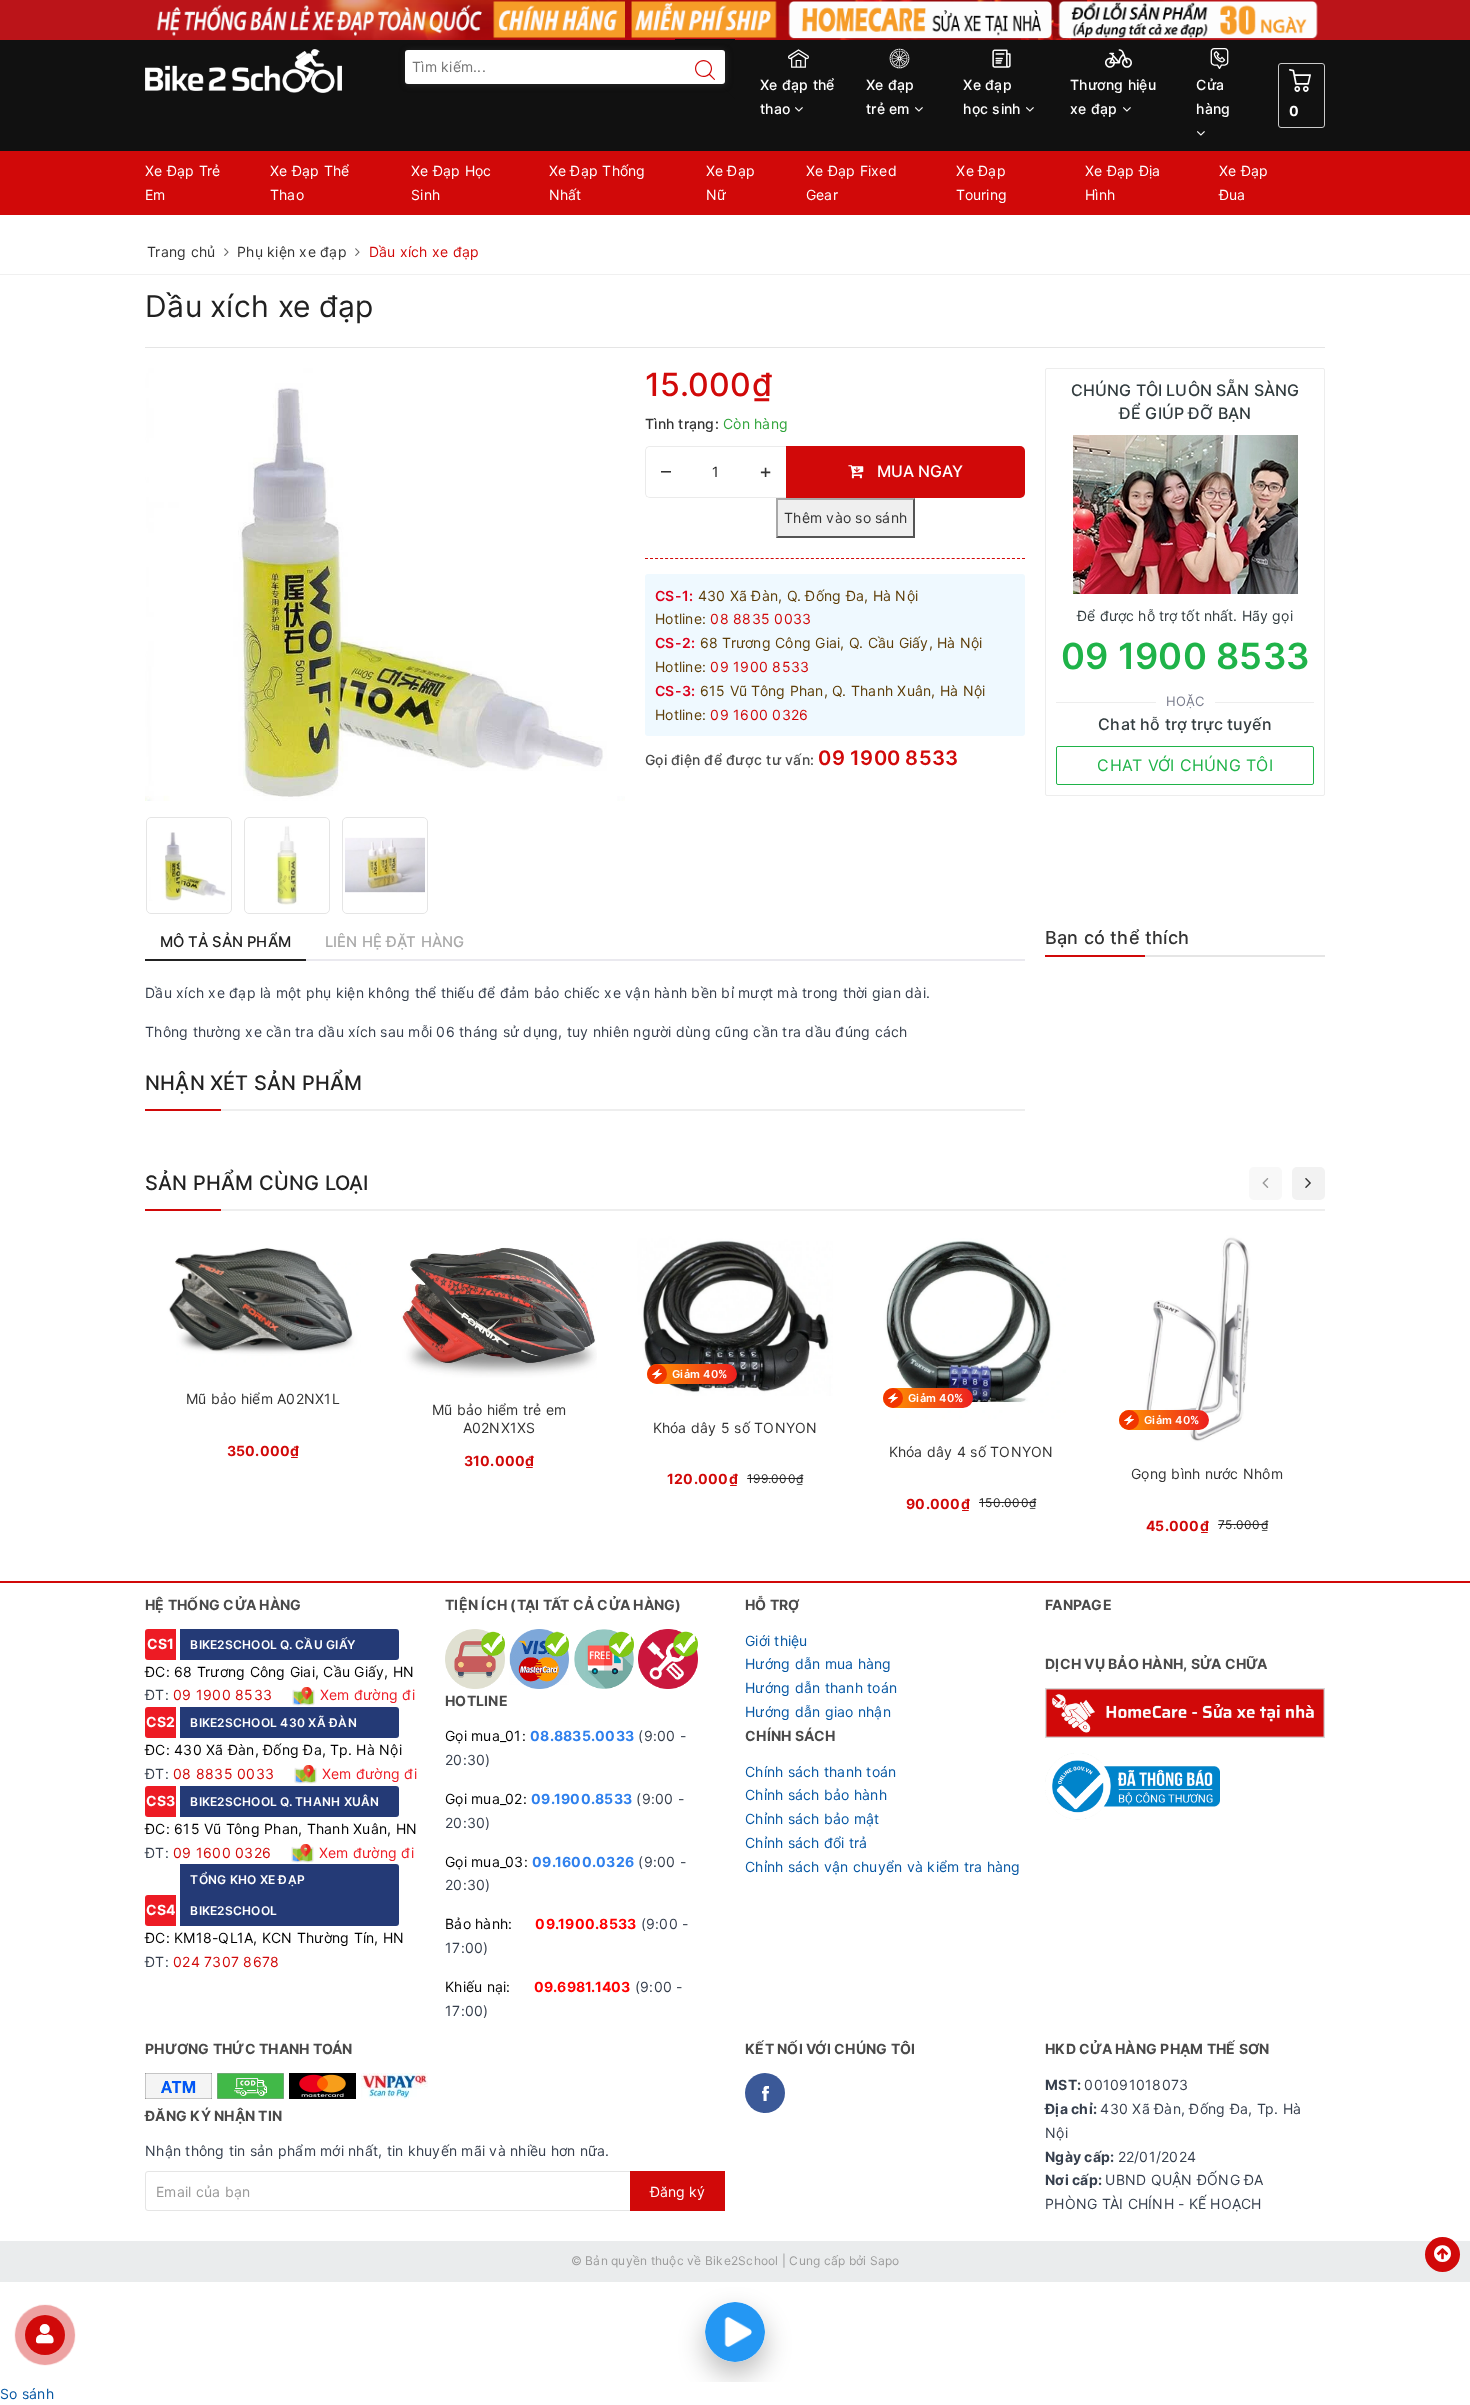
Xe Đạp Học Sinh (451, 182)
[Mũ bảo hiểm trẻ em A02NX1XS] (499, 1358)
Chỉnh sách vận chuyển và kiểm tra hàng (883, 1866)
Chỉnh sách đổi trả (806, 1842)
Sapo (885, 2260)
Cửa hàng (1213, 96)
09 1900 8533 (888, 758)
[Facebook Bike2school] (765, 2093)
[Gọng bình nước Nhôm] (1207, 1390)
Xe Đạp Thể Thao (310, 182)
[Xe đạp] (735, 20)
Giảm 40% (699, 1374)
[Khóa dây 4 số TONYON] (971, 1379)
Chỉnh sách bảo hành (816, 1794)
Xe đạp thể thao (797, 96)
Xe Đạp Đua (1244, 182)
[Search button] (695, 70)
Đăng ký (677, 2191)
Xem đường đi (365, 1694)
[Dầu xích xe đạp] (189, 865)
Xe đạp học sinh (993, 96)
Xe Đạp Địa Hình (1123, 182)
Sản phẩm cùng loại (257, 1183)
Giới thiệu (776, 1640)
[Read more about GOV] (1132, 1777)
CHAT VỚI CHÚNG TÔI (1185, 765)
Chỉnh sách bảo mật (812, 1818)
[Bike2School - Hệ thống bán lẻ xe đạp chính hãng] (285, 71)
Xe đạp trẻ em (890, 96)
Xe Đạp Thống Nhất (597, 182)
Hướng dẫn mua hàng (818, 1663)
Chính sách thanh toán (820, 1771)
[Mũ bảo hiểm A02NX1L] (263, 1353)
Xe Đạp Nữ (731, 182)
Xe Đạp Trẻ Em (183, 182)
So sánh (27, 2393)
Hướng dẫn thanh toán (821, 1687)
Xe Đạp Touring (981, 182)
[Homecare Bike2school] (1185, 1711)
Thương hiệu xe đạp (1113, 96)
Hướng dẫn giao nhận (818, 1711)
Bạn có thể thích (1117, 937)
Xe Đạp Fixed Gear (851, 182)
